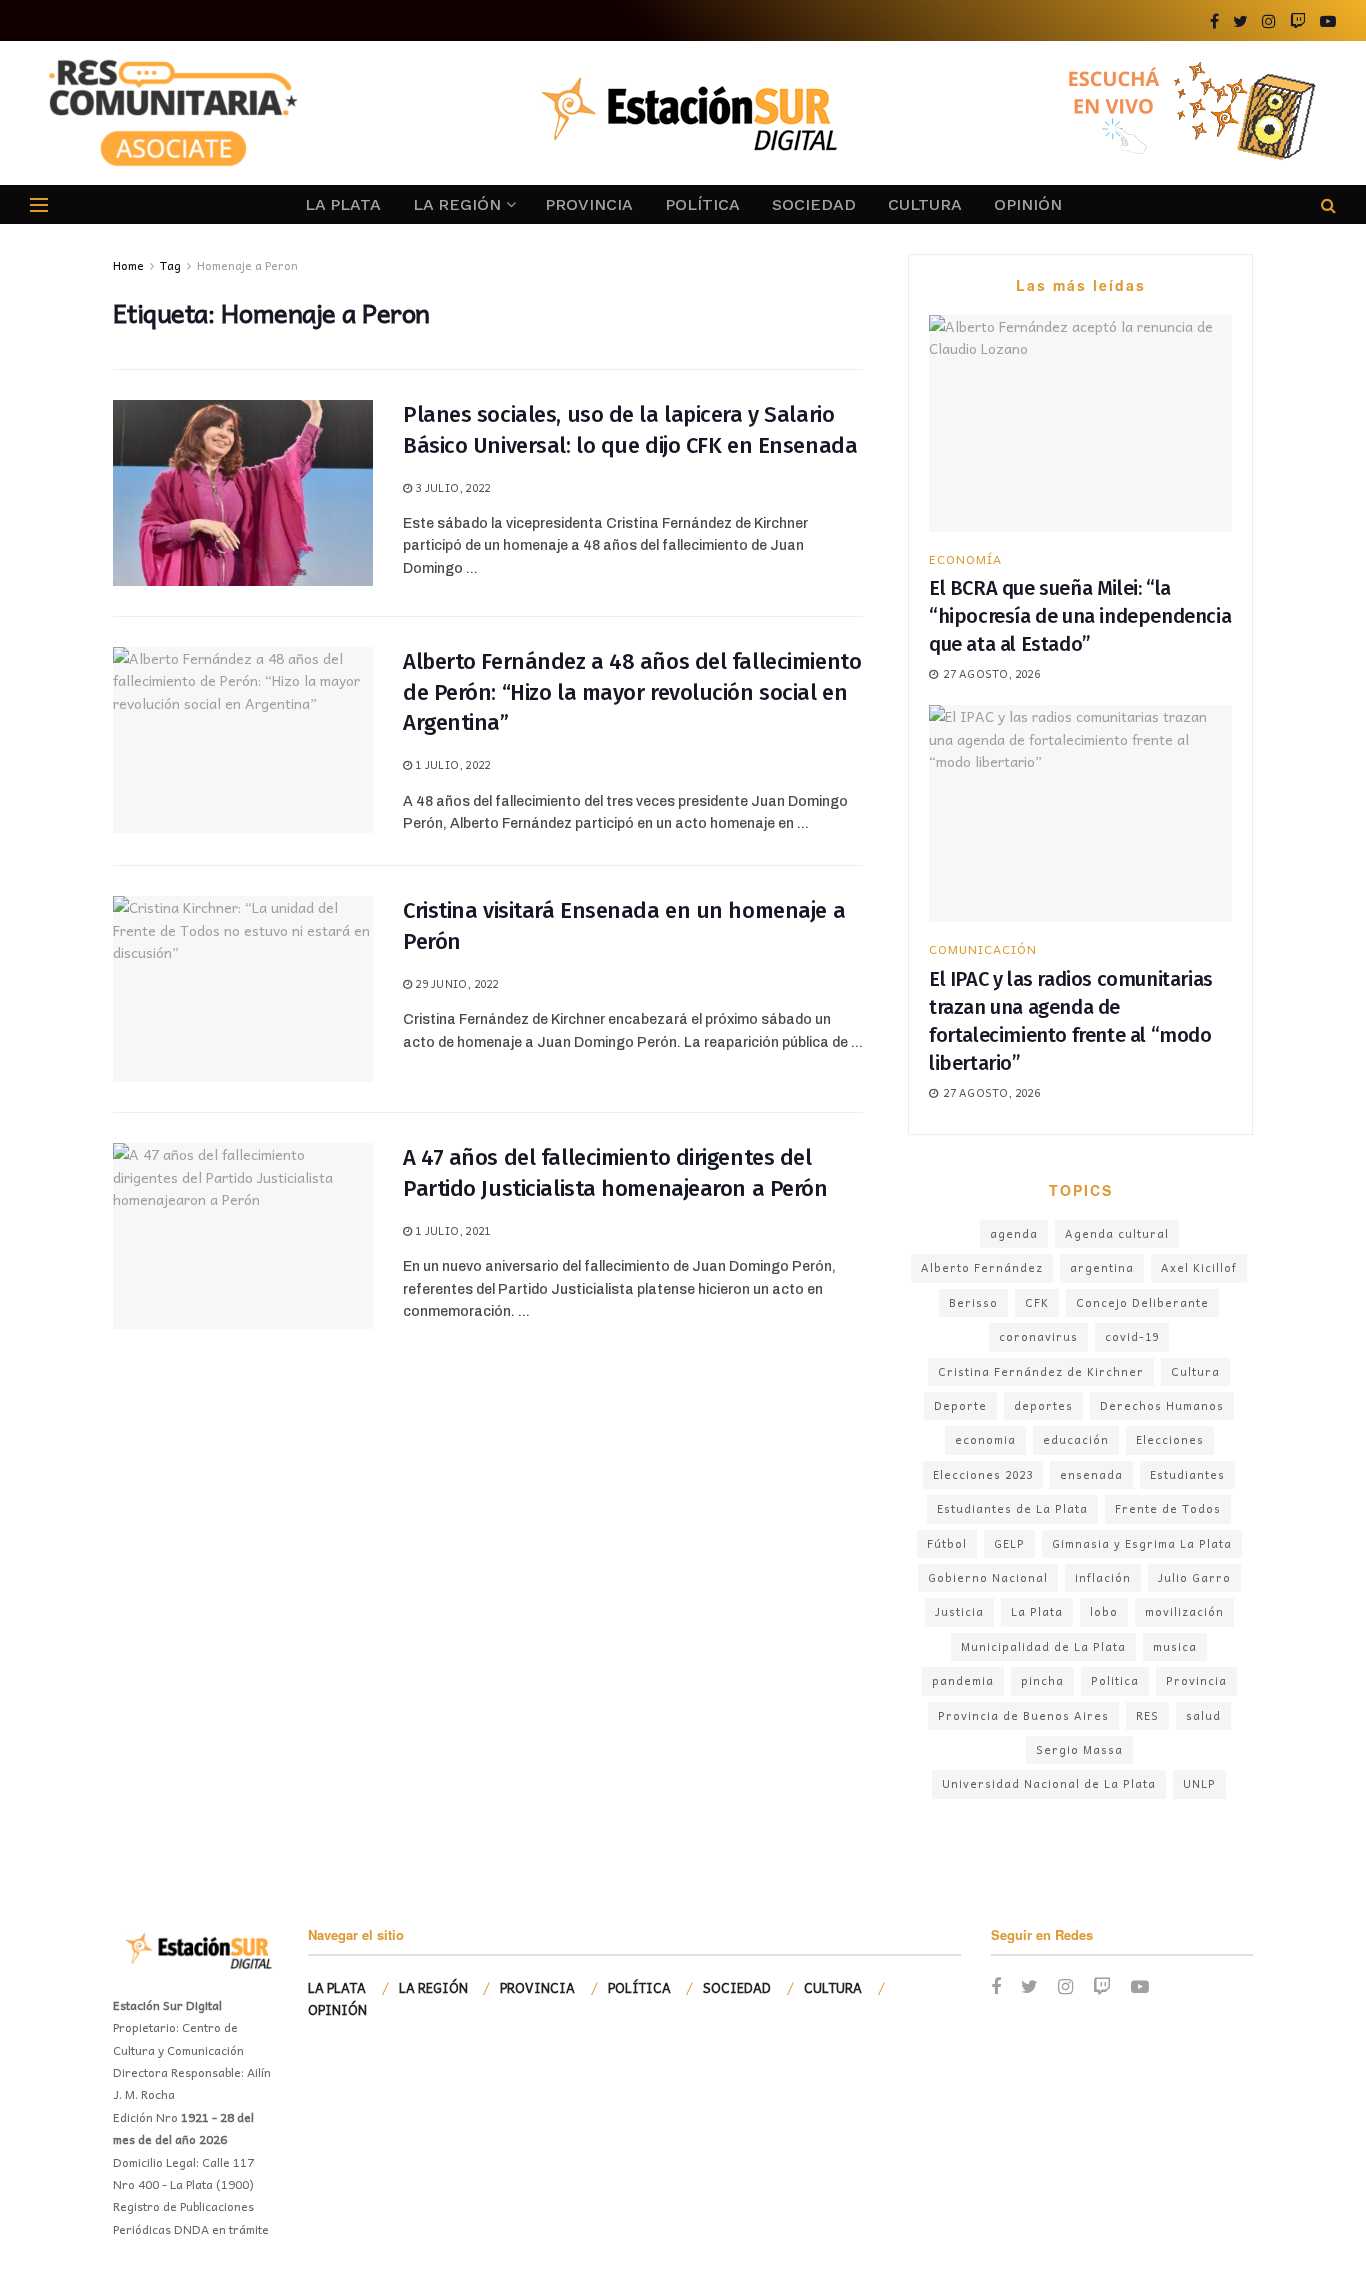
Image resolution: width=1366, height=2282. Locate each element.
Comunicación (983, 949)
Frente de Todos (1168, 1508)
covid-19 (1132, 1336)
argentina (1102, 1267)
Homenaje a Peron (247, 265)
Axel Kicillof (1199, 1267)
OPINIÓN (1028, 204)
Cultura (1195, 1371)
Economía (965, 559)
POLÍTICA (702, 204)
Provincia (1196, 1680)
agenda (1014, 1233)
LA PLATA (343, 204)
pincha (1042, 1680)
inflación (1103, 1577)
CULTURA (925, 204)
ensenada (1091, 1474)
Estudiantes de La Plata (1012, 1508)
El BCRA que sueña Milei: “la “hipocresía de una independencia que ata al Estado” (1080, 616)
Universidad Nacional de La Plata (1049, 1783)
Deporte (960, 1405)
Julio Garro (1194, 1577)
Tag (170, 265)
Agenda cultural (1117, 1233)
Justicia (959, 1611)
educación (1076, 1439)
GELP (1009, 1543)
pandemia (963, 1680)
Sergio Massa (1079, 1749)
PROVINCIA (589, 204)
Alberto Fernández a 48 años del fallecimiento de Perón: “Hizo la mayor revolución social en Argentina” (632, 692)
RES (1147, 1715)
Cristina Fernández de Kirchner (1041, 1371)
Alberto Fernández (982, 1267)
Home (128, 265)
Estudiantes (1187, 1474)
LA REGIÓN (457, 204)
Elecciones (1170, 1439)
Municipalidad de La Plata (1043, 1646)
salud (1203, 1715)
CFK (1037, 1302)
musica (1175, 1646)
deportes (1043, 1405)
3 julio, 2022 (451, 487)
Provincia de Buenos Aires (1023, 1715)
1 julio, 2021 (451, 1230)
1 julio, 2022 (451, 764)
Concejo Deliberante (1142, 1302)
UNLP (1199, 1783)
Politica (1115, 1680)
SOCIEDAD (814, 204)
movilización (1184, 1611)
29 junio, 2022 (455, 983)
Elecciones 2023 (983, 1474)
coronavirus (1038, 1336)
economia (985, 1439)
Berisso (973, 1302)
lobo (1104, 1611)
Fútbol (947, 1543)
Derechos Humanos (1162, 1405)
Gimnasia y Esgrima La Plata (1142, 1543)
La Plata (1037, 1611)
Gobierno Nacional (988, 1577)
